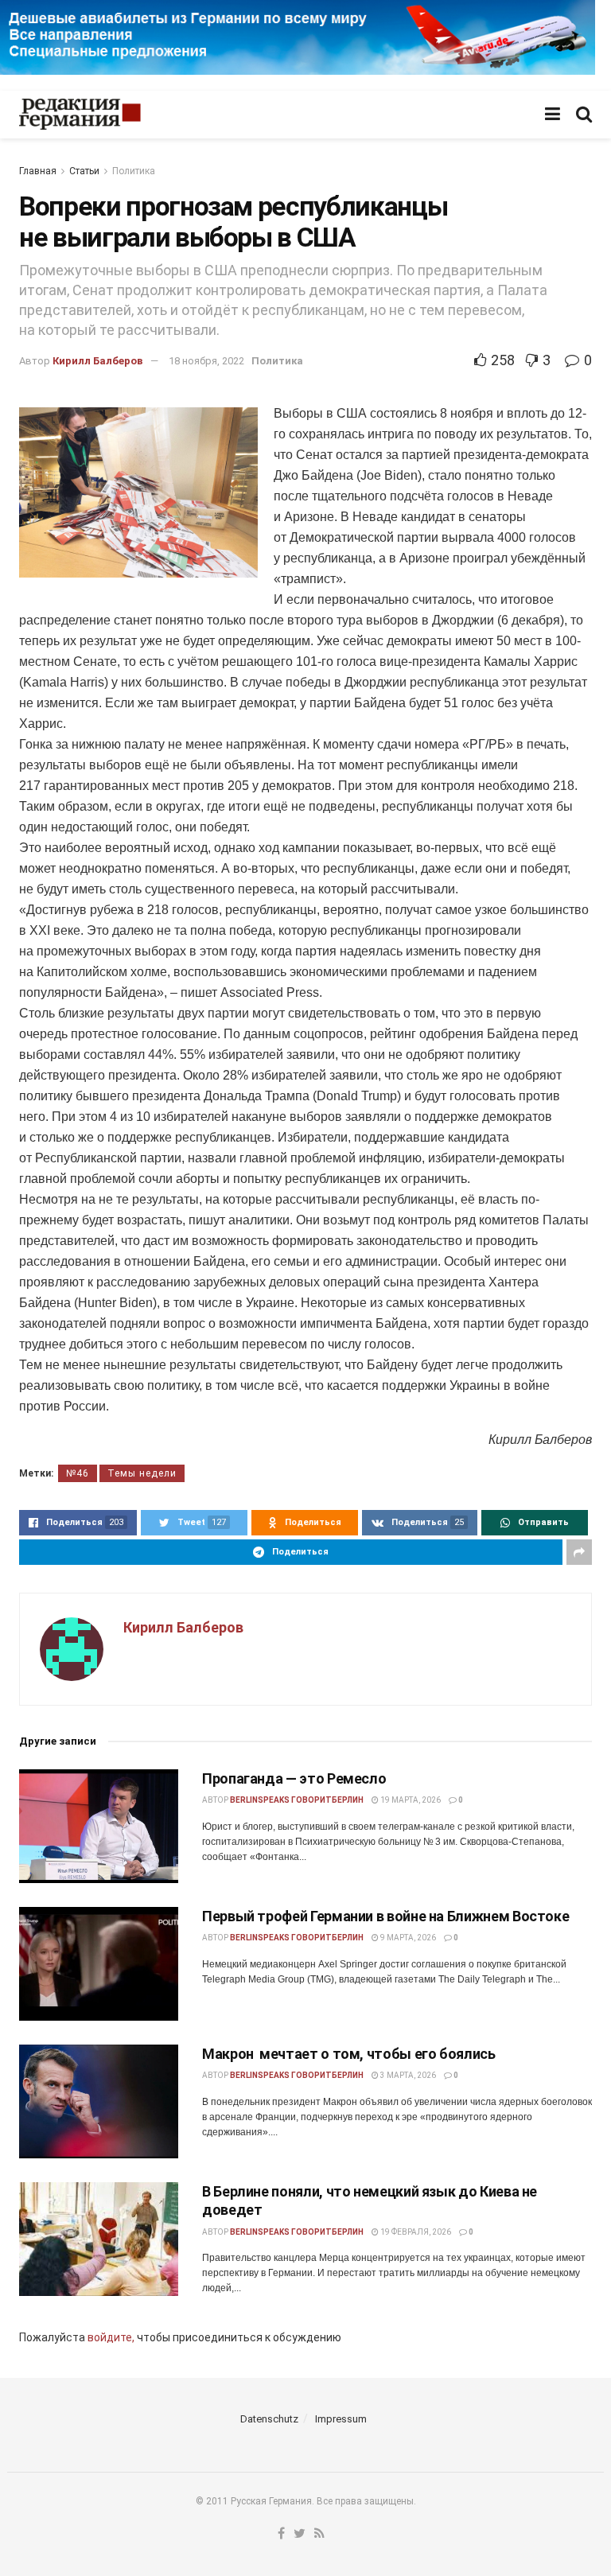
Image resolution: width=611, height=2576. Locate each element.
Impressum (341, 2419)
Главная (38, 171)
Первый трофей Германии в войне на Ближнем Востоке (385, 1916)
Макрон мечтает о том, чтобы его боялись (349, 2054)
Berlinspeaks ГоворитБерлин (297, 1800)
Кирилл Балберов (98, 361)
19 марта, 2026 (410, 1800)
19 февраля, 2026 (415, 2232)
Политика (134, 171)
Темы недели (142, 1473)
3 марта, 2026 (407, 2075)
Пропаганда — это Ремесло (294, 1778)
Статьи (84, 171)
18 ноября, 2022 (206, 361)
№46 (78, 1473)
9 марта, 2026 (407, 1938)
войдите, (111, 2337)
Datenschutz (269, 2419)
